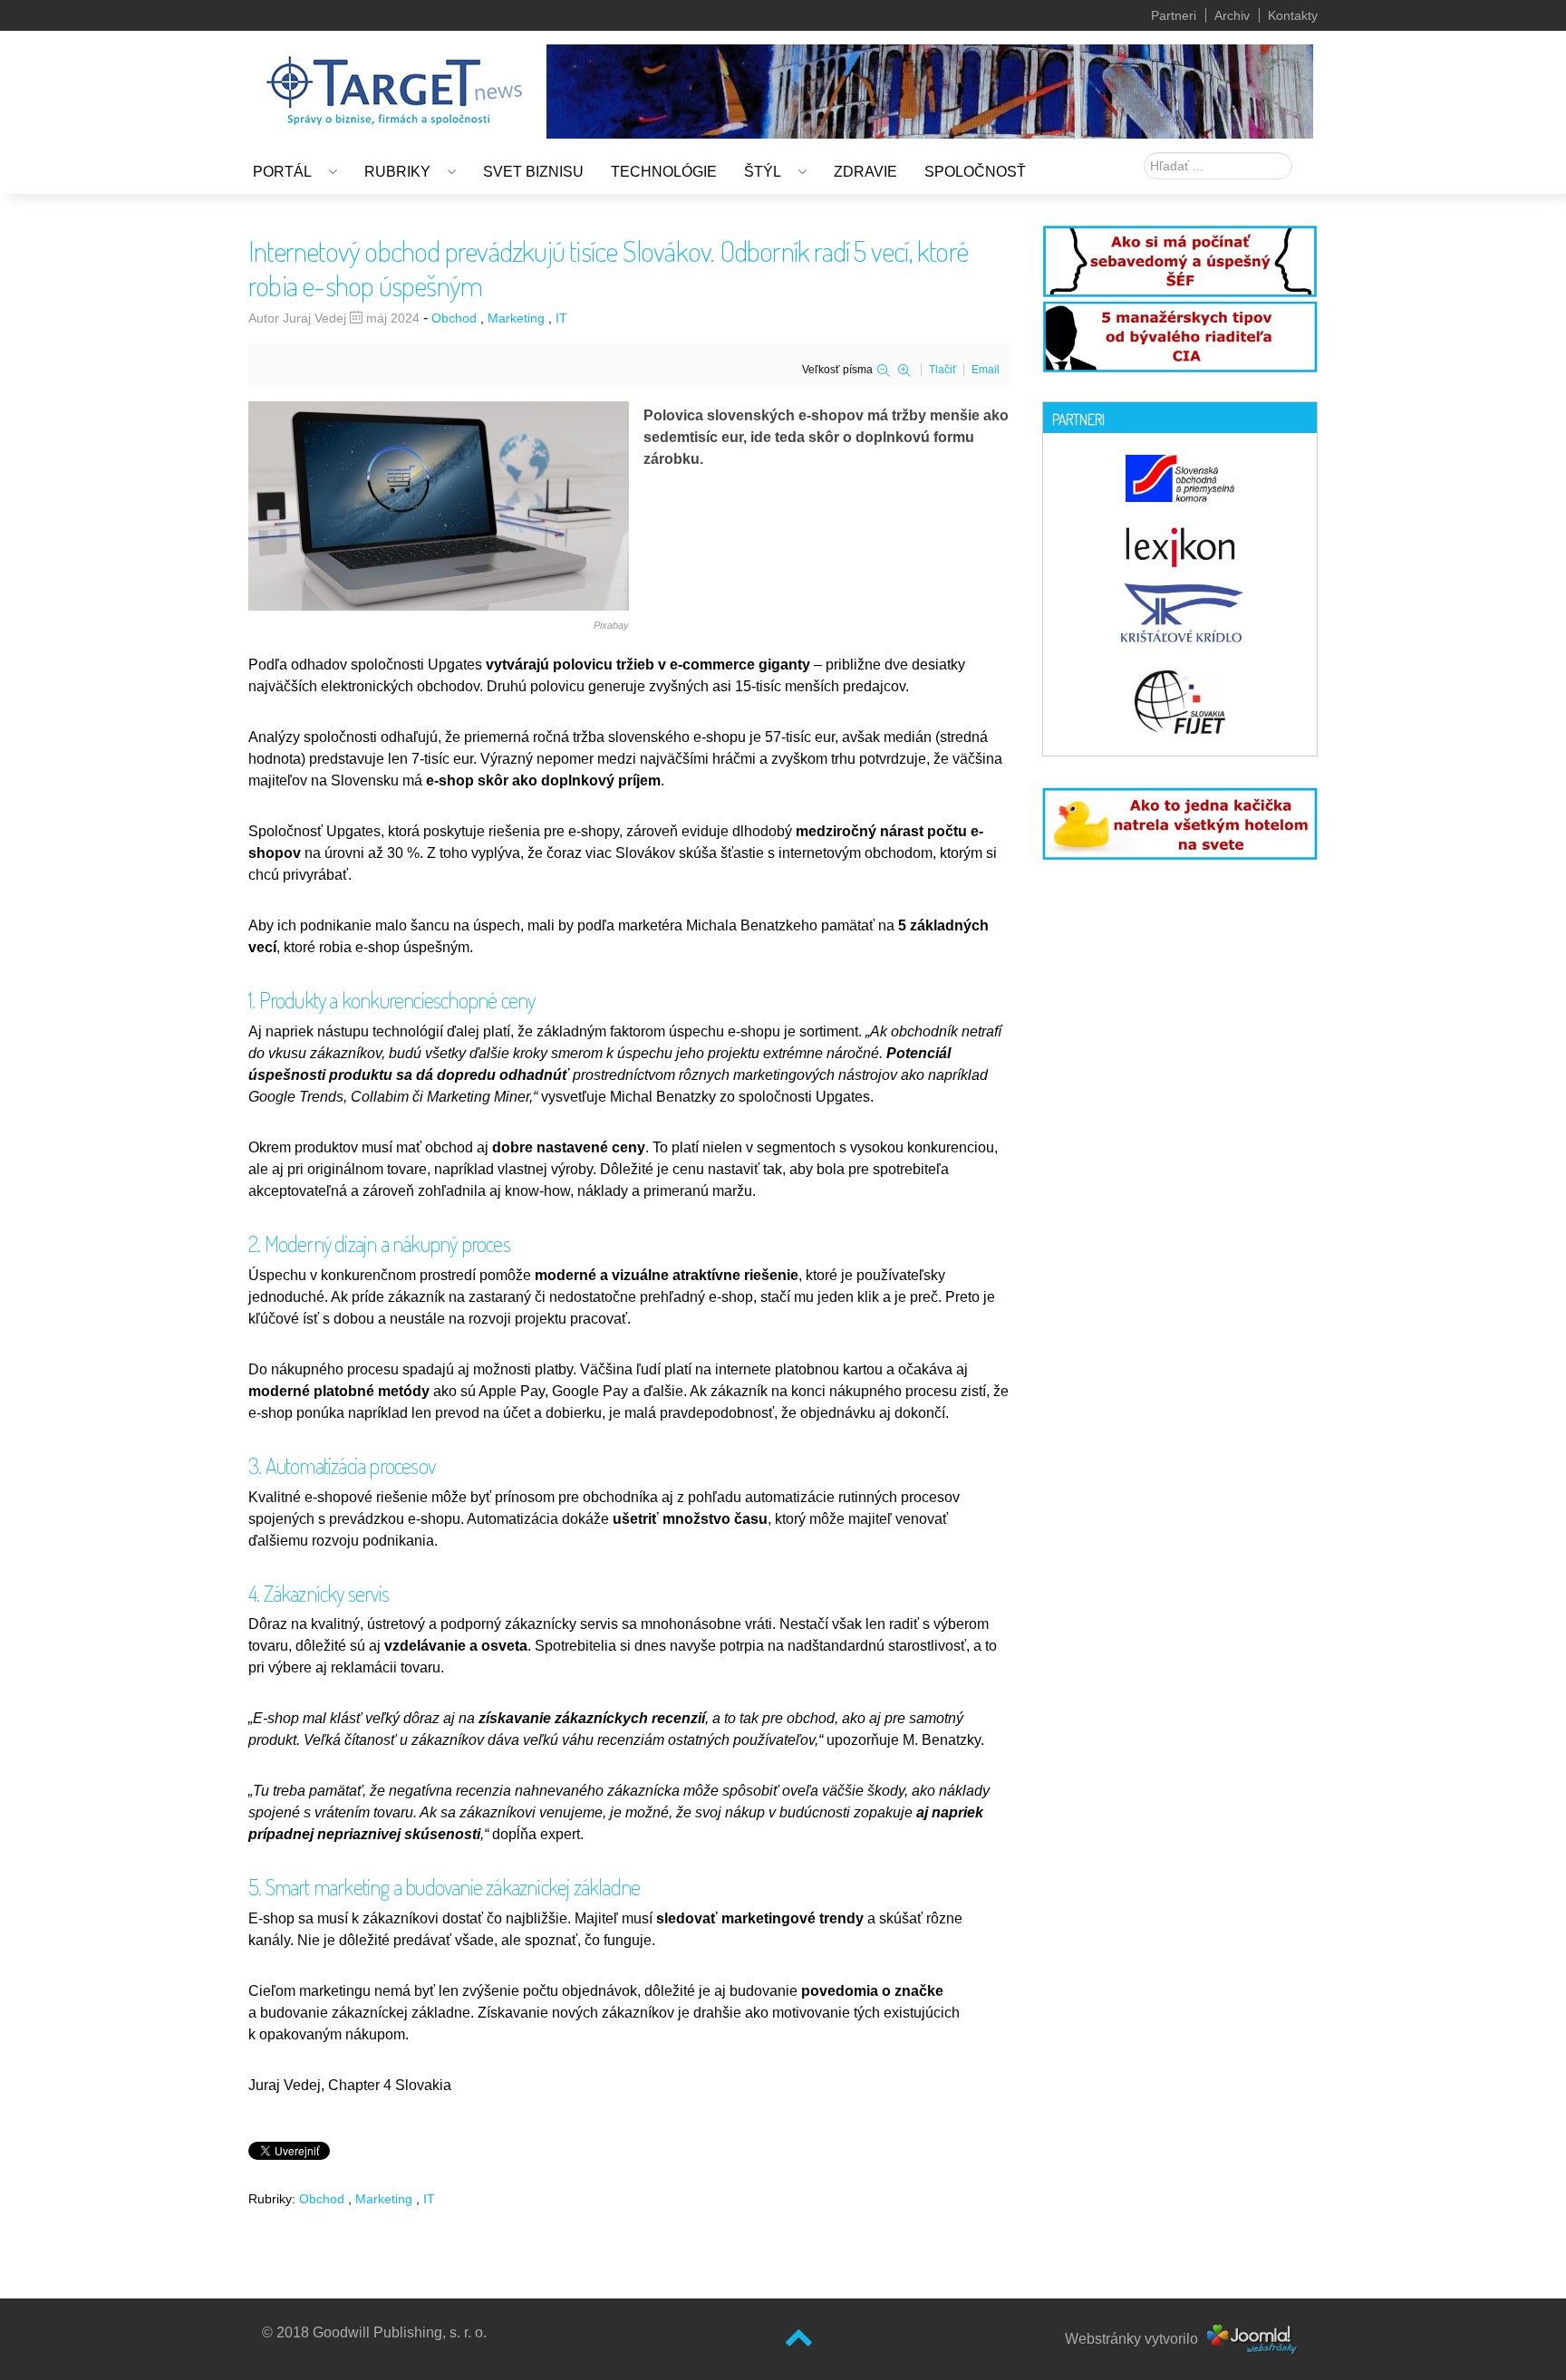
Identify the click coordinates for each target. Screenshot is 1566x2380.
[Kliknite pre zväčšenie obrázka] (439, 504)
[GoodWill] (394, 82)
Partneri (1174, 15)
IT (561, 318)
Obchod (454, 318)
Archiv (1232, 15)
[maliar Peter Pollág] (930, 90)
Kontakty (1293, 15)
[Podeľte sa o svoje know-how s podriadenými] (1180, 260)
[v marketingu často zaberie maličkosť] (1180, 821)
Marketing (516, 318)
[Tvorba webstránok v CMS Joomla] (1253, 2339)
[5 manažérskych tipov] (1180, 334)
